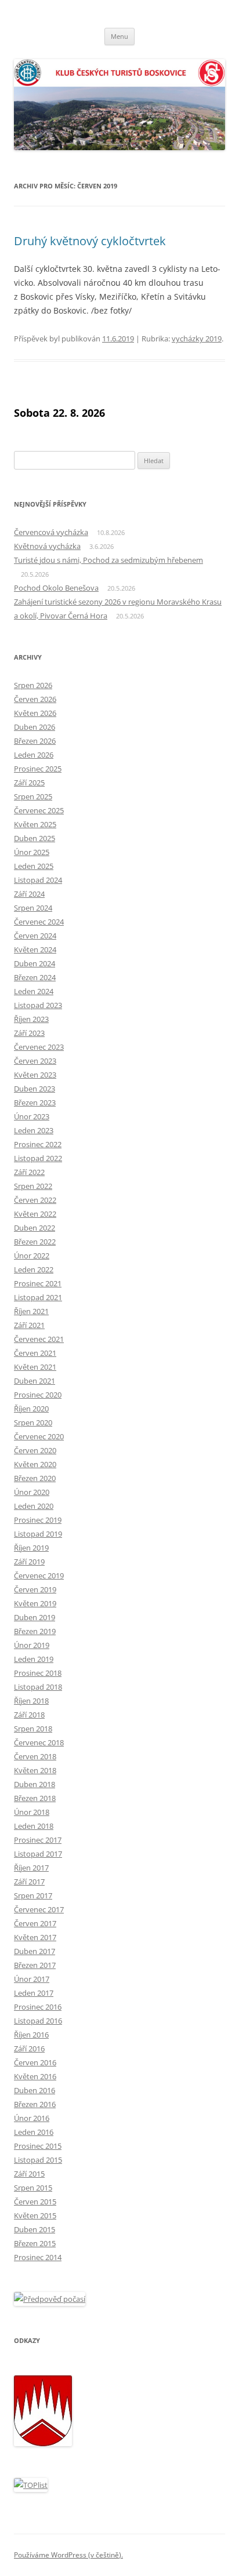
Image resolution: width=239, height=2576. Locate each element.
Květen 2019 (35, 1603)
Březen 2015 (35, 2243)
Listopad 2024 (38, 880)
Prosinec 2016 (38, 2007)
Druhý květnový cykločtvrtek (90, 241)
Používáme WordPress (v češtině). (68, 2555)
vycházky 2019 (197, 339)
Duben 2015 (35, 2229)
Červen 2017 (35, 1923)
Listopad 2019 (38, 1534)
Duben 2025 (35, 838)
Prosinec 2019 (38, 1520)
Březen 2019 (35, 1631)
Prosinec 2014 (38, 2257)
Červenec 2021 (39, 1339)
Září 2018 (29, 1715)
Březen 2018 (35, 1798)
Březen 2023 (35, 1103)
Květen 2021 (35, 1367)
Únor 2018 (32, 1812)
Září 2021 (29, 1325)
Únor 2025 (32, 852)
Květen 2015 (35, 2215)
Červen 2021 (35, 1353)
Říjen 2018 (31, 1701)
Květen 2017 (35, 1937)
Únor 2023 (32, 1116)
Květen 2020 (35, 1464)
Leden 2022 (34, 1269)
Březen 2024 (35, 977)
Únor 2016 (32, 2118)
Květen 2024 (35, 949)
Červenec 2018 (39, 1742)
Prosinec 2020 (38, 1395)
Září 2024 (29, 894)
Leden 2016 (34, 2132)
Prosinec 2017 (38, 1840)
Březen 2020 (35, 1478)
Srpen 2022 (33, 1186)
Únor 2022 (32, 1256)
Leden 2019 (34, 1659)
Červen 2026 (35, 699)
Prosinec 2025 (38, 769)
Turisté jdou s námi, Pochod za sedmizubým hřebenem (108, 560)
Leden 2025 (34, 866)
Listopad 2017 (38, 1854)
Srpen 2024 (33, 908)
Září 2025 (29, 783)
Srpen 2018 (33, 1729)
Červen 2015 (35, 2202)
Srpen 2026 (33, 685)
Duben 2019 (35, 1617)
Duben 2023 (35, 1089)
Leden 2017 (34, 1993)
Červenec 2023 (39, 1047)
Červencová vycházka (51, 532)
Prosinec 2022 (38, 1144)
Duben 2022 (35, 1228)
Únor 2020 (32, 1492)
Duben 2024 (35, 963)
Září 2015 (29, 2174)
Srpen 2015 (33, 2188)
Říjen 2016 (31, 2035)
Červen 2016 (35, 2062)
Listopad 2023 (38, 1005)
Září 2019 (29, 1562)
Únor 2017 (32, 1979)
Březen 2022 (35, 1242)
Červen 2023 (35, 1061)
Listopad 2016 (38, 2021)
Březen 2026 (35, 741)
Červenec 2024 (39, 922)
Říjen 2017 (31, 1868)
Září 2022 (29, 1172)
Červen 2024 (35, 936)
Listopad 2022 (38, 1158)
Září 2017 (29, 1882)
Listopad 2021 (38, 1297)
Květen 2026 (35, 713)
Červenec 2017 (39, 1909)
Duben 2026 (35, 727)
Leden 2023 (34, 1130)
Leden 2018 (34, 1826)
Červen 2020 (35, 1450)
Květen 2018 (35, 1770)
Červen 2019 (35, 1589)
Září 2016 (29, 2049)
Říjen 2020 (31, 1409)
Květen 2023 (35, 1075)
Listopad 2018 (38, 1687)
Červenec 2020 (39, 1436)
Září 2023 (29, 1033)
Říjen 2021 (31, 1311)
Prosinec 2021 (38, 1283)
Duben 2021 (35, 1381)
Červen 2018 (35, 1756)
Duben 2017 (35, 1951)
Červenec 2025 (39, 810)
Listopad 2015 (38, 2160)
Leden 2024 (34, 991)
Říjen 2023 (31, 1019)
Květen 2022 (35, 1214)
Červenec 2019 (39, 1576)
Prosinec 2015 (38, 2146)
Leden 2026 (34, 755)
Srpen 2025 (33, 796)
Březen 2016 (35, 2104)
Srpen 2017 (33, 1895)
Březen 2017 (35, 1965)
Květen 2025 (35, 824)
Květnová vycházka (47, 546)
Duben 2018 (35, 1784)
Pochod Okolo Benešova (56, 588)
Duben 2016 (35, 2090)
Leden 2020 (34, 1506)
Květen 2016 (35, 2076)
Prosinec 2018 (38, 1673)
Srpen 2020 (33, 1422)
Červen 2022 (35, 1200)
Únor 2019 (32, 1645)
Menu (119, 36)
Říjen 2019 (31, 1548)
